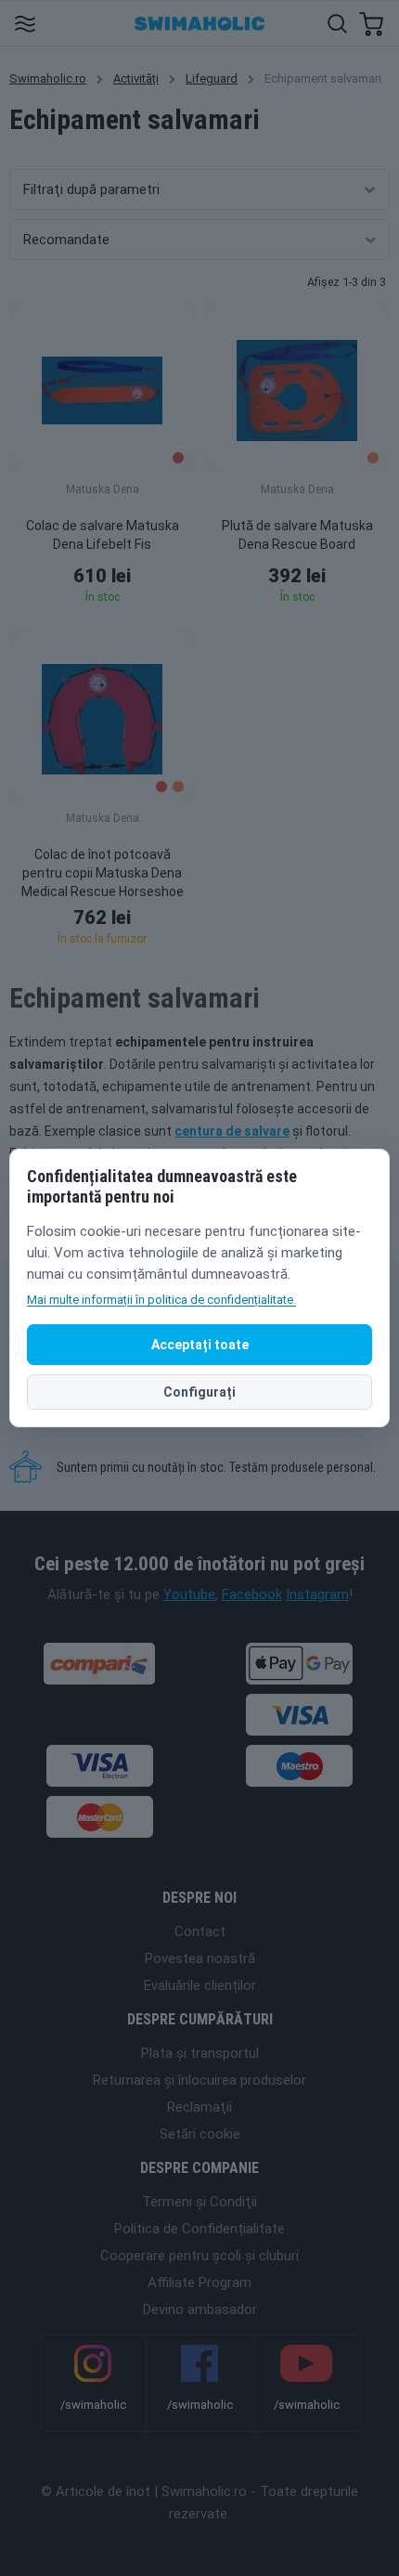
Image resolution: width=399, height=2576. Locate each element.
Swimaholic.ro (48, 78)
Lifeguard (212, 78)
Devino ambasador (200, 2309)
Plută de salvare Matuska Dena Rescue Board (297, 535)
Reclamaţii (199, 2107)
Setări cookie (200, 2134)
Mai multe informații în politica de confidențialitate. (161, 1300)
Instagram (317, 1594)
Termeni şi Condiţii (199, 2202)
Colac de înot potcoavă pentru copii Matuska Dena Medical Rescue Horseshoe (103, 873)
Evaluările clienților (200, 1985)
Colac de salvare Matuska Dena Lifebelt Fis (103, 535)
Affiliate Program (199, 2283)
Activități (136, 78)
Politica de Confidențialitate (199, 2229)
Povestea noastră (200, 1958)
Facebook (252, 1594)
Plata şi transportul (200, 2053)
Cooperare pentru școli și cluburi (199, 2256)
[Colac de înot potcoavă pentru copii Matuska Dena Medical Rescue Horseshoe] (102, 715)
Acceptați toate (200, 1345)
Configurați (199, 1392)
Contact (200, 1932)
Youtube (189, 1594)
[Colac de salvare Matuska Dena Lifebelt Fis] (102, 386)
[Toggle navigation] (25, 23)
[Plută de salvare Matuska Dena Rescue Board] (297, 386)
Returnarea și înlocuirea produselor (199, 2080)
